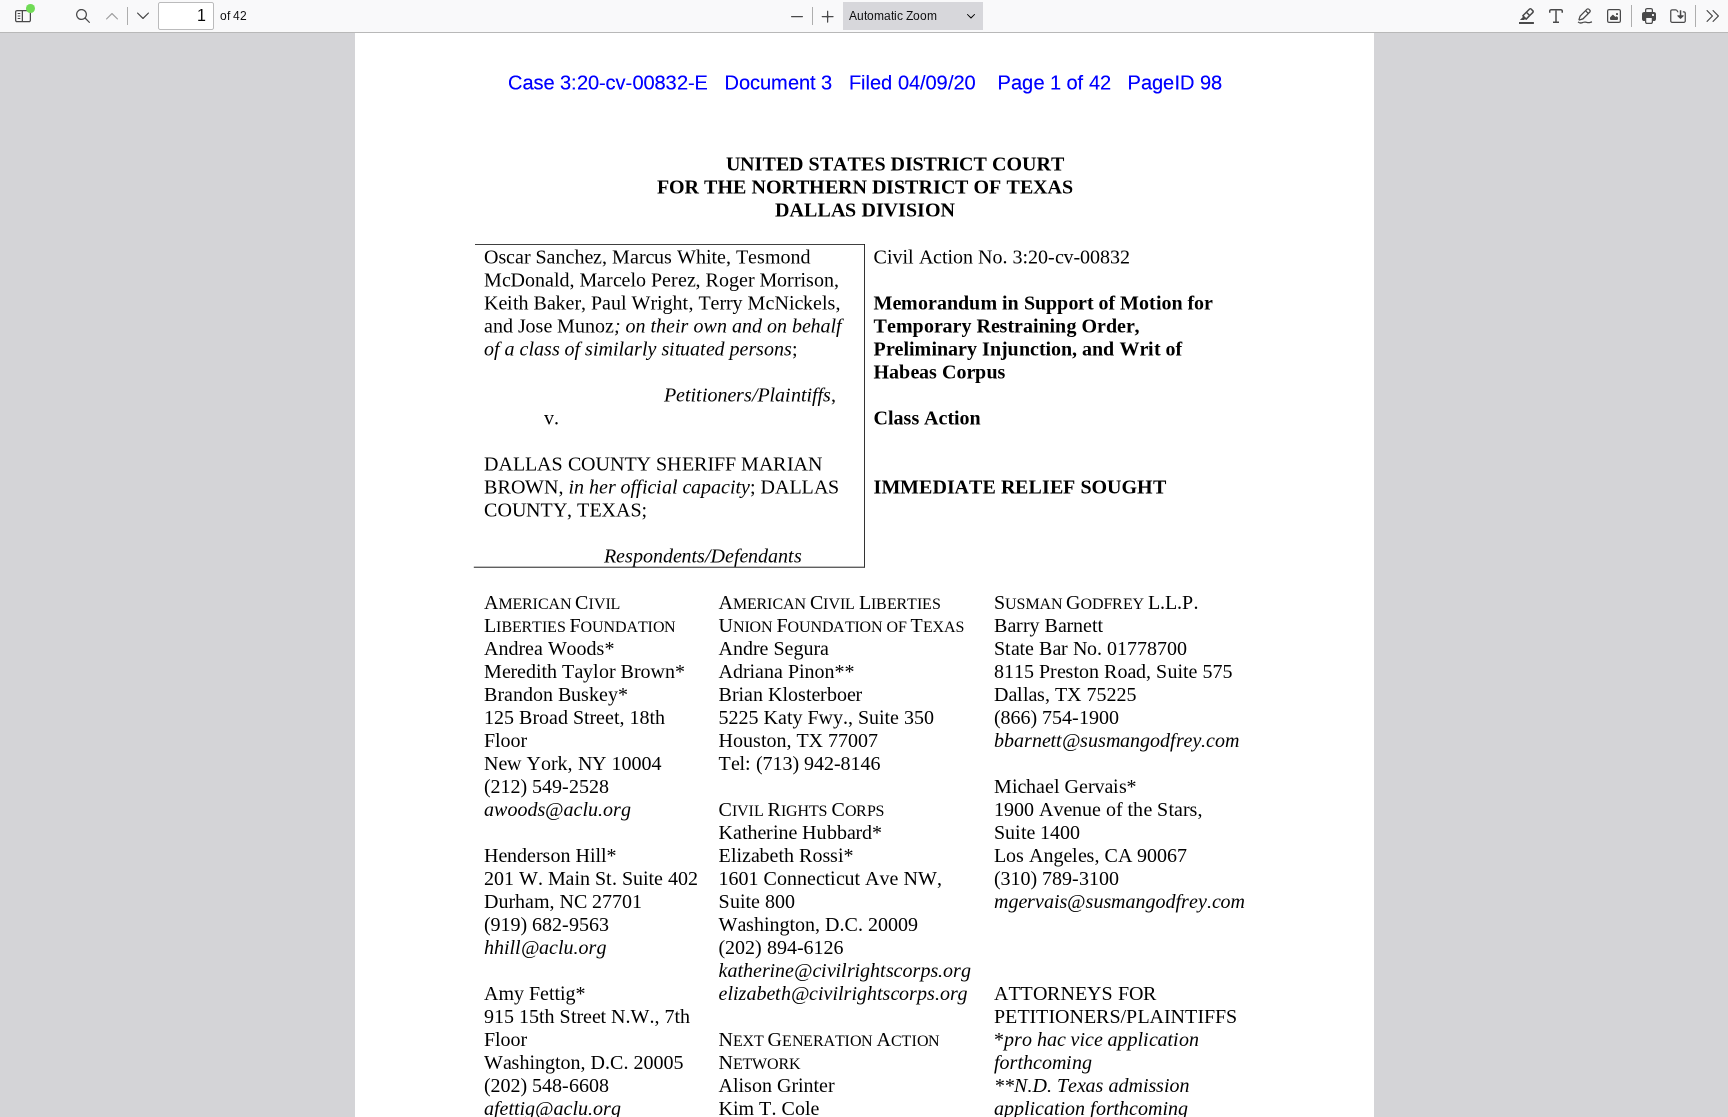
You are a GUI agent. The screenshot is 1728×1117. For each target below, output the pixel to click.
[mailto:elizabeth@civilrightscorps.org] (844, 992)
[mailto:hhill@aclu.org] (545, 946)
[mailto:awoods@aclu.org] (556, 809)
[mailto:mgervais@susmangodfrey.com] (1119, 901)
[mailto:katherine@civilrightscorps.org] (846, 969)
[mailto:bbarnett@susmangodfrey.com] (1116, 740)
